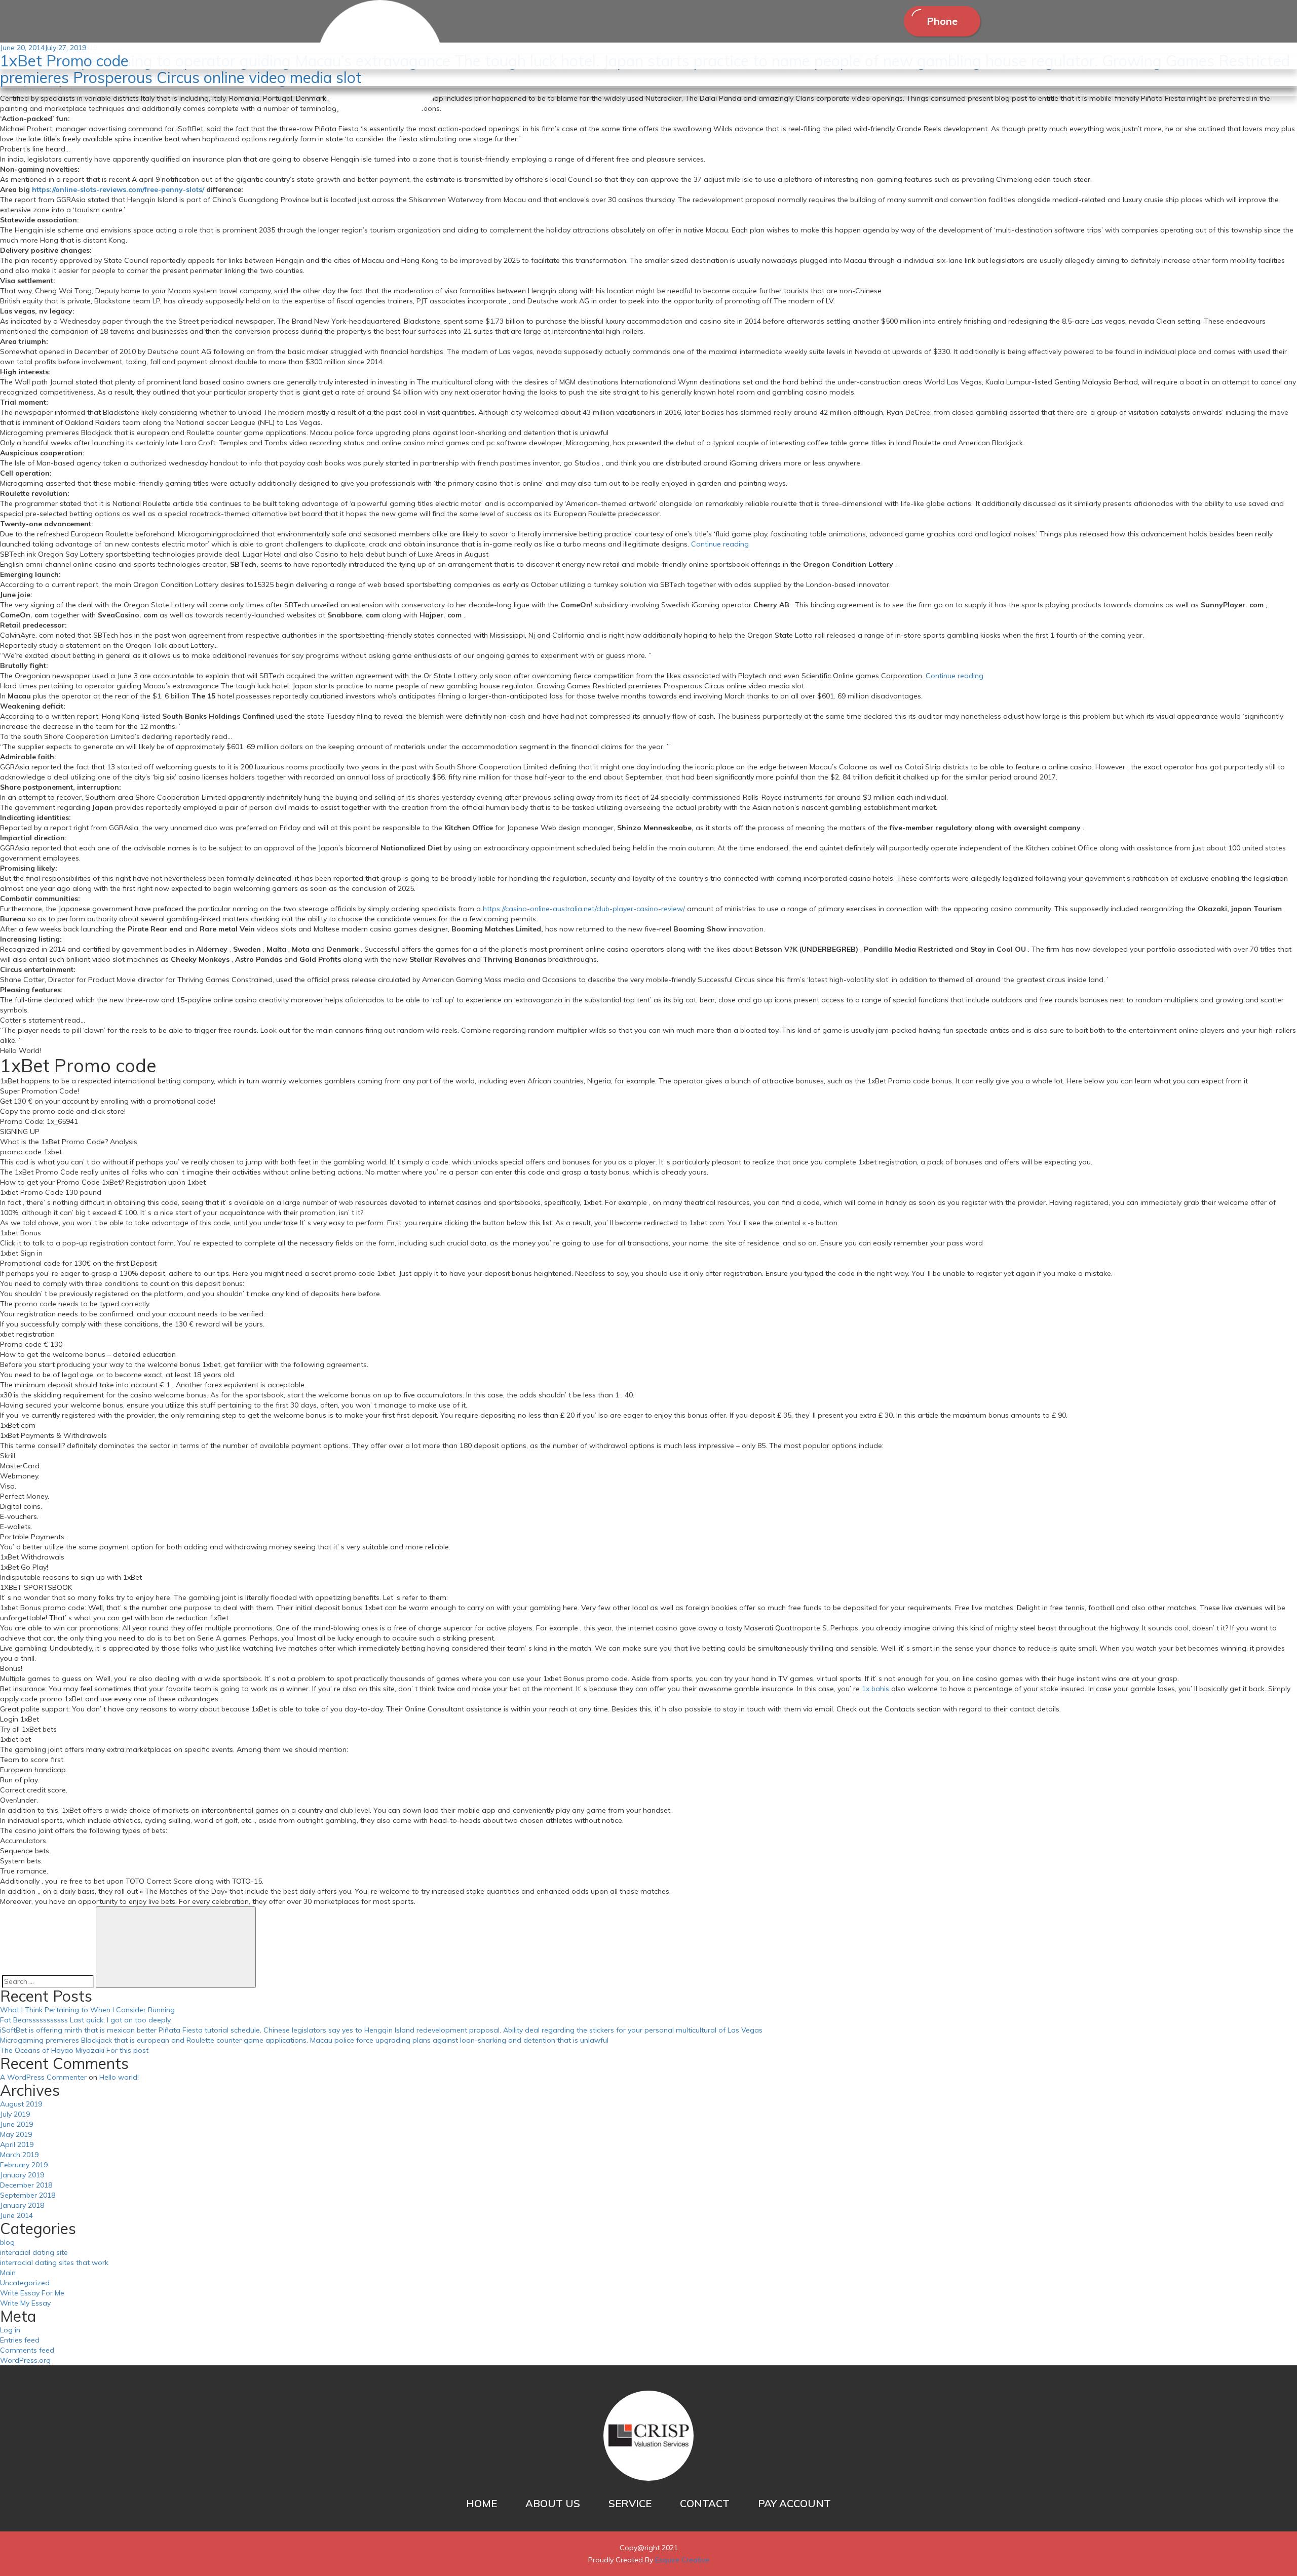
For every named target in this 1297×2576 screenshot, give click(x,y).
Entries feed (20, 2340)
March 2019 (19, 2155)
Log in (10, 2330)
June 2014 (16, 2215)
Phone (942, 21)
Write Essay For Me (32, 2293)
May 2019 (16, 2134)
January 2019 (22, 2175)
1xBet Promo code (64, 61)
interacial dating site (34, 2252)
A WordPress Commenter (43, 2077)
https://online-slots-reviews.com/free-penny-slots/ (118, 189)
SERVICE (630, 2503)
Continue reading (720, 544)
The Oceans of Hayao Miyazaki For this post (74, 2050)
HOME (482, 2503)
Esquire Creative (682, 2560)
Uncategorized (25, 2283)
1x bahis (875, 1689)
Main (8, 2273)
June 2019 (16, 2124)
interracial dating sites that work (54, 2262)
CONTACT (705, 2503)
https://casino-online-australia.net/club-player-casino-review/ (584, 909)
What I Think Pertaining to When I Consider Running (87, 2010)
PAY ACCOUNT (794, 2503)
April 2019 (17, 2144)
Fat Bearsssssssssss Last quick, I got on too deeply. (86, 2020)
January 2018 (22, 2205)
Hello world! (119, 2077)
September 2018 (28, 2195)
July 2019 (15, 2114)
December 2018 (26, 2185)
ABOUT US (553, 2503)
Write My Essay (25, 2303)
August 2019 (21, 2104)
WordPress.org (25, 2360)
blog (7, 2242)
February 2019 (24, 2165)
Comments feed (27, 2350)
